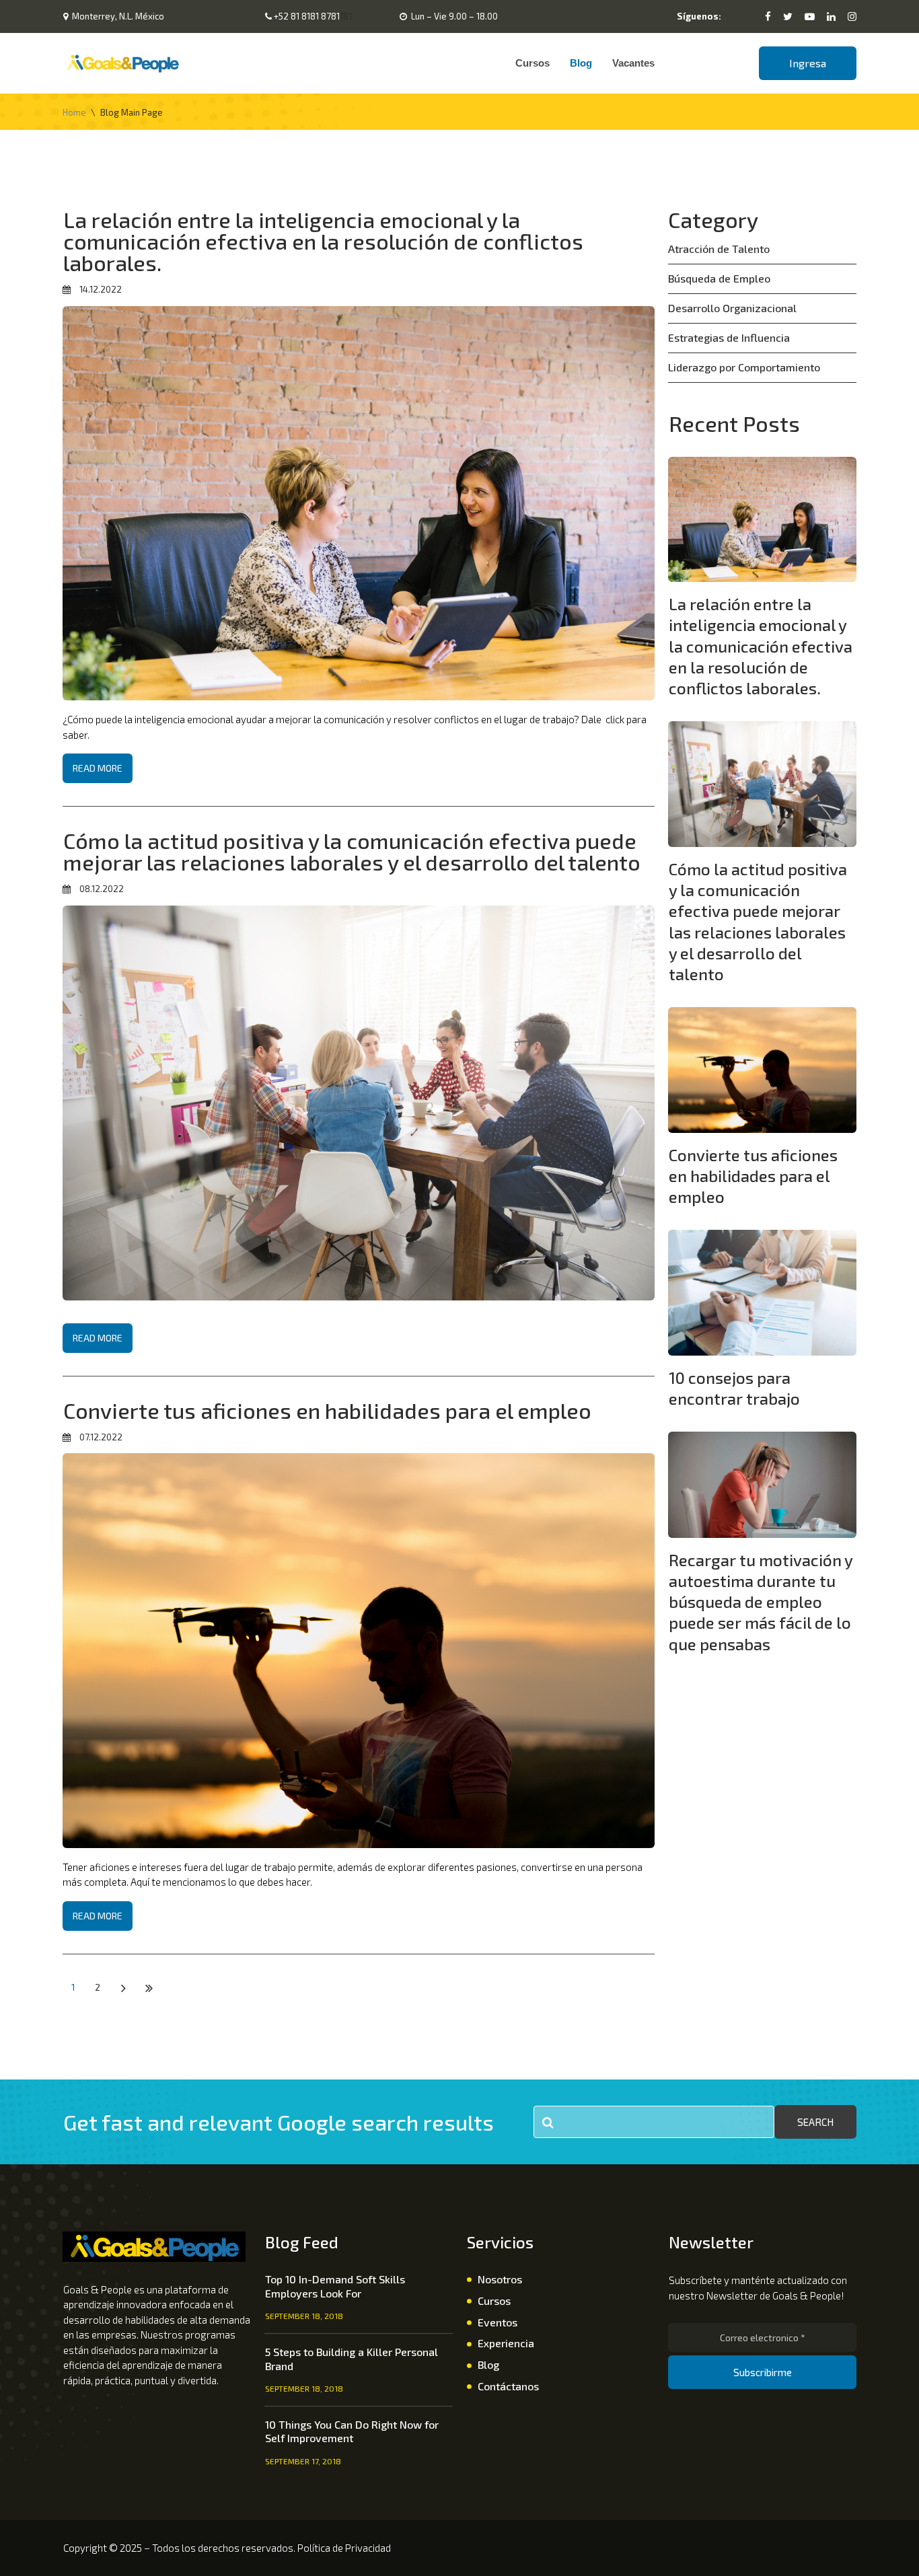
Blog (581, 63)
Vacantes (633, 63)
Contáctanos (508, 2386)
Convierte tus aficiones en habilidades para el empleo (327, 1410)
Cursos (532, 63)
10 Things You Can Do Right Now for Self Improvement (352, 2431)
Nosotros (500, 2279)
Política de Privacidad (344, 2548)
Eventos (498, 2322)
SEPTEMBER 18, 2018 (304, 2316)
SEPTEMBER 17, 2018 (303, 2461)
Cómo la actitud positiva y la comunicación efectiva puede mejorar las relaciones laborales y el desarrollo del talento (352, 851)
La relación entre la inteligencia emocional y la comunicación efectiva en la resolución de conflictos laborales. (323, 241)
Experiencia (506, 2343)
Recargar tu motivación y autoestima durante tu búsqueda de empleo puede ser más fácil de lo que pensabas (761, 1602)
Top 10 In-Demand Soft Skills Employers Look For (335, 2286)
